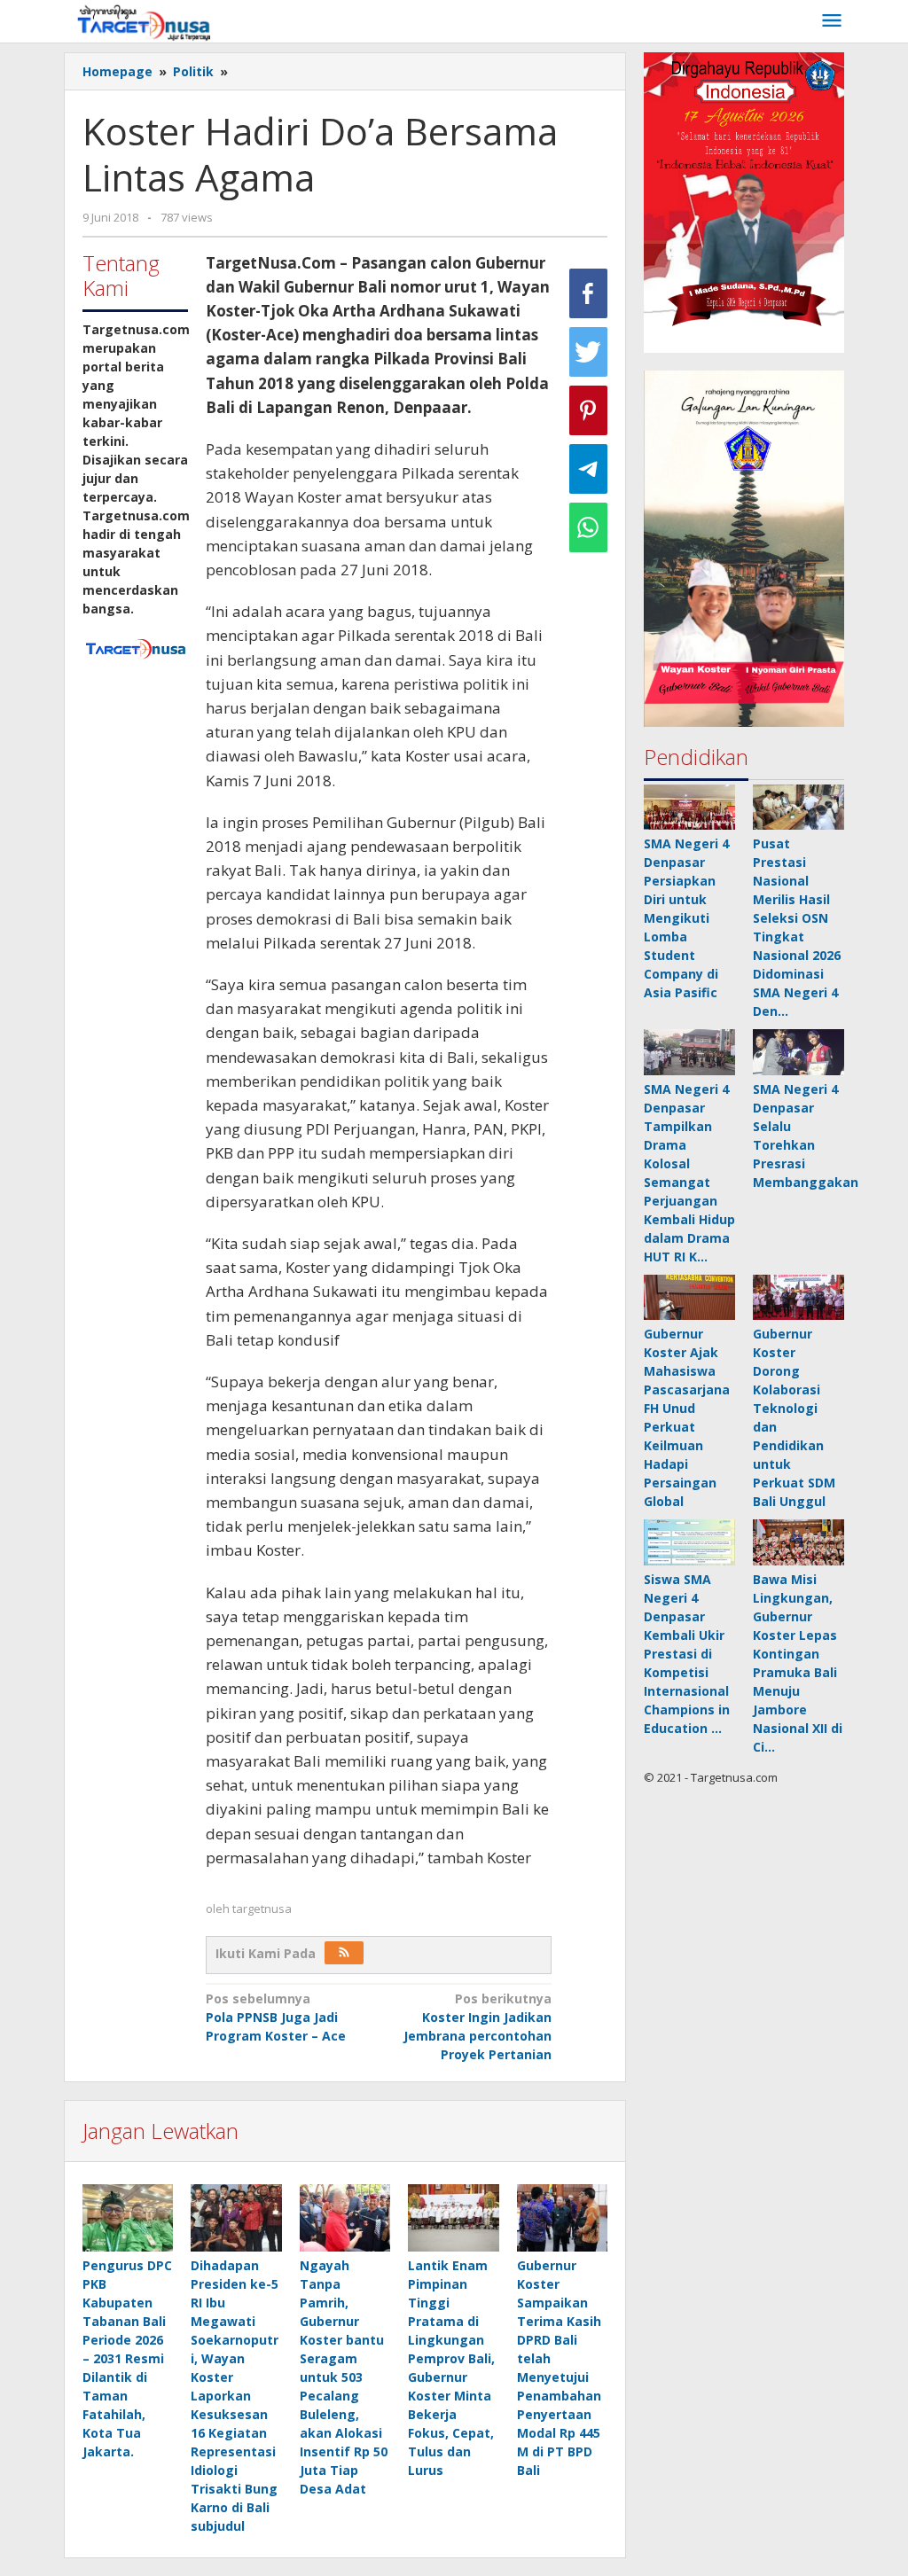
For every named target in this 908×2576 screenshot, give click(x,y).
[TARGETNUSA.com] (144, 21)
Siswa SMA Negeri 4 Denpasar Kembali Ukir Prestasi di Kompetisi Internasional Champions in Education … (687, 1654)
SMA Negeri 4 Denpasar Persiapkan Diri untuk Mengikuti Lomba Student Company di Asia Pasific (686, 918)
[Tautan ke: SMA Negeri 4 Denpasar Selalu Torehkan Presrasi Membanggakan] (798, 1052)
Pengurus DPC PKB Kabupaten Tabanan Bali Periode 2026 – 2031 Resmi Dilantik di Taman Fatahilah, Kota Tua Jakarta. (127, 2358)
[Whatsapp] (588, 527)
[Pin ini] (588, 410)
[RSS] (344, 1953)
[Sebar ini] (588, 293)
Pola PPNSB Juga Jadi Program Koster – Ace (276, 2017)
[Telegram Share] (588, 469)
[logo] (135, 648)
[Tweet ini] (588, 352)
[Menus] (832, 21)
